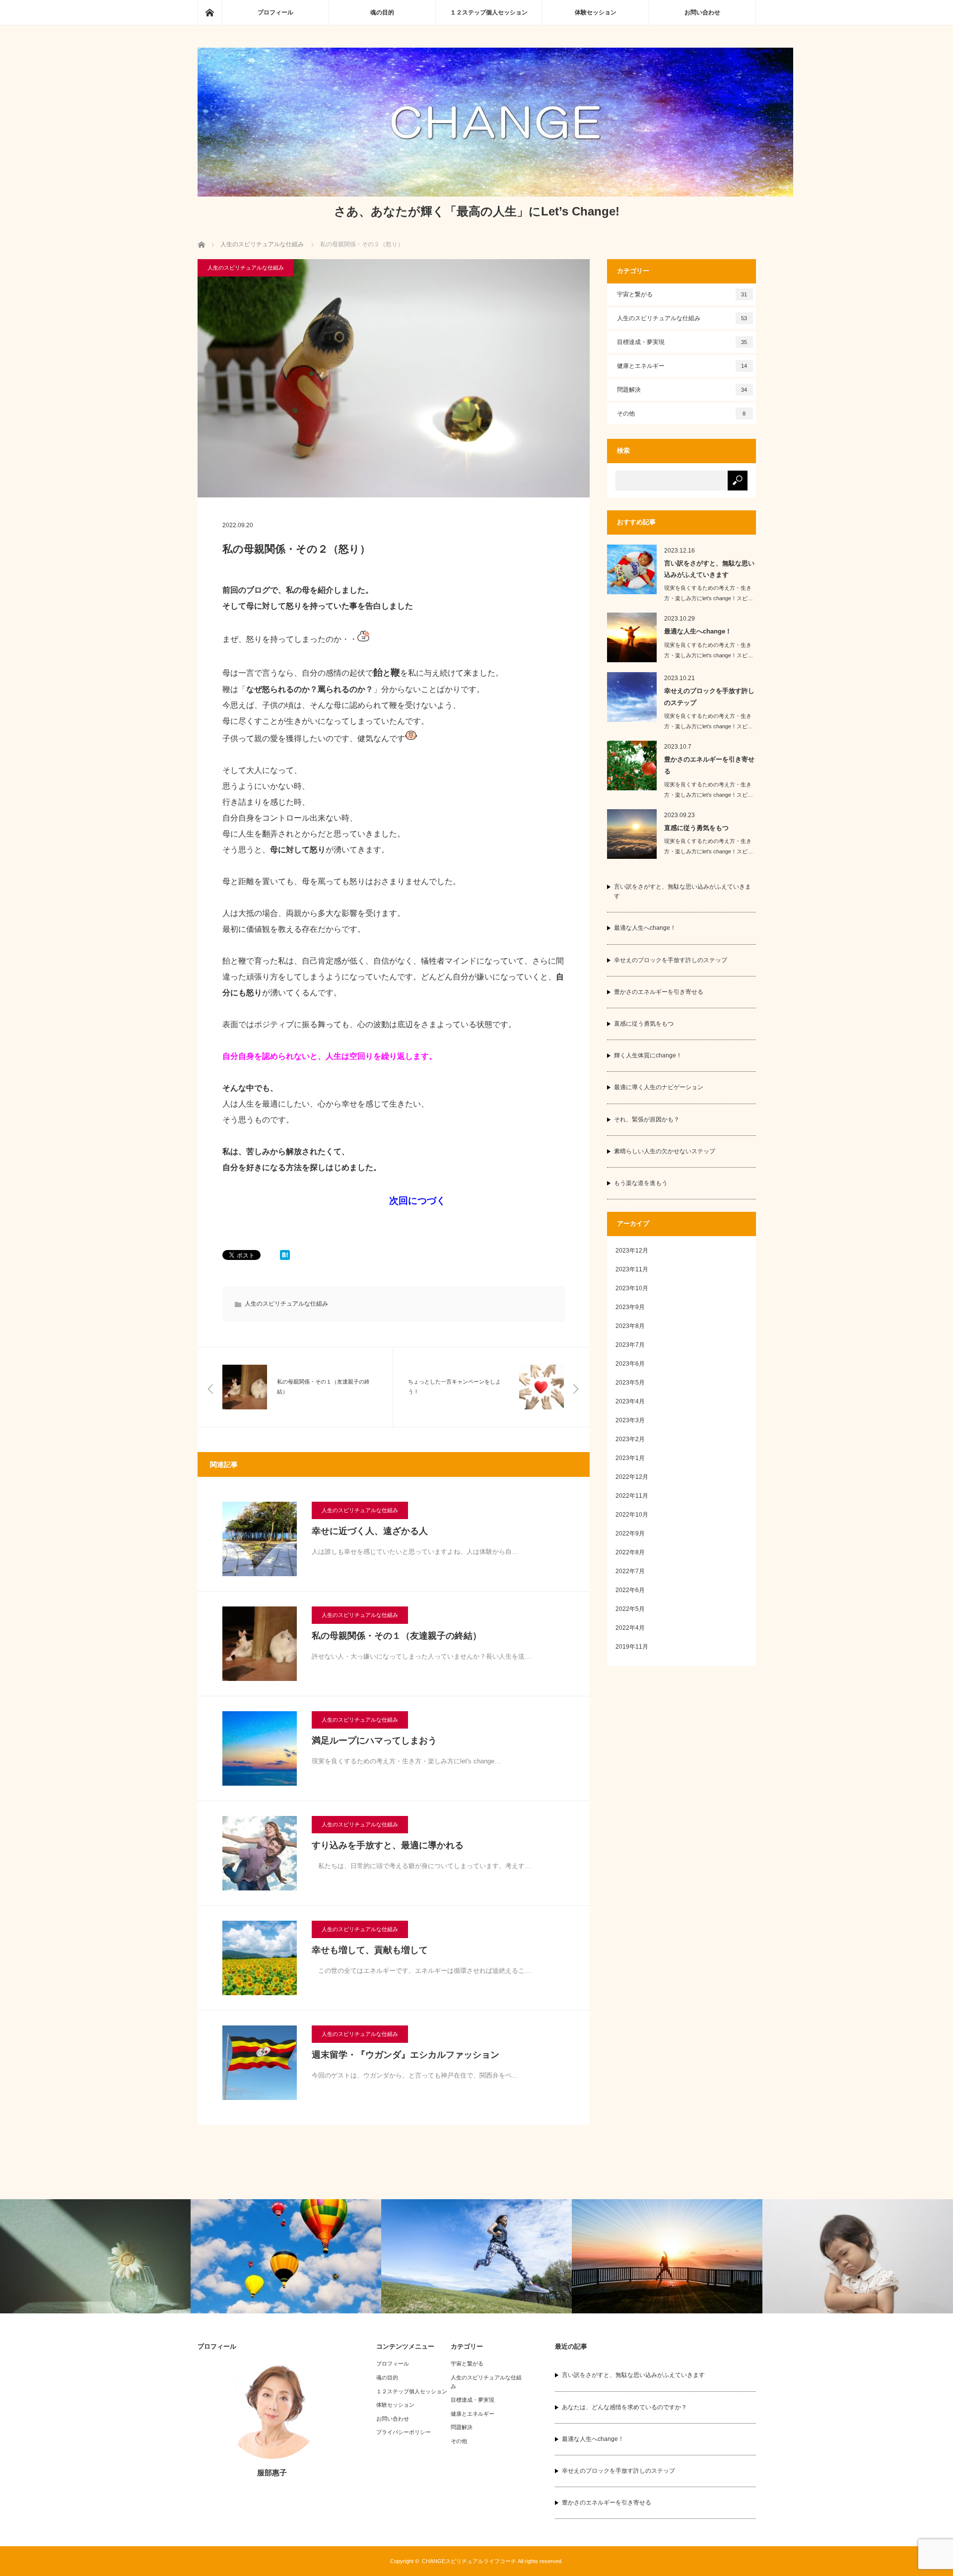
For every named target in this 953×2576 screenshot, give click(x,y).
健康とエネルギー (682, 366)
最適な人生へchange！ (698, 631)
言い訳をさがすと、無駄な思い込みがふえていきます (709, 569)
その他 (681, 414)
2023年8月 (630, 1326)
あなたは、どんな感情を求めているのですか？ (624, 2407)
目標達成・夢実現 (682, 342)
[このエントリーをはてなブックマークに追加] (285, 1257)
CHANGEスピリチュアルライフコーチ (469, 2561)
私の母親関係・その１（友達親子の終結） (397, 1636)
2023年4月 (630, 1401)
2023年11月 (632, 1269)
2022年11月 (632, 1496)
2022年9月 (630, 1533)
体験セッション (596, 12)
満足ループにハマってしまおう (374, 1741)
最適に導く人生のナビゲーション (659, 1087)
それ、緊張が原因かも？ (647, 1119)
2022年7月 (630, 1571)
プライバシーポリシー (404, 2432)
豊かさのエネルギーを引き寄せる (709, 765)
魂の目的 (382, 12)
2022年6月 (630, 1590)
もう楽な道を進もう (641, 1183)
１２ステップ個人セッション (489, 12)
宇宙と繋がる (682, 294)
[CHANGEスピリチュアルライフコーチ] (495, 194)
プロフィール (275, 12)
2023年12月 (632, 1251)
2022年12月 (632, 1477)
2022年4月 (630, 1628)
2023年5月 (630, 1383)
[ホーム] (209, 12)
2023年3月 (630, 1420)
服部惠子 (272, 2472)
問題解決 (682, 390)
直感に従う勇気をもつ (696, 828)
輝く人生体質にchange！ (648, 1055)
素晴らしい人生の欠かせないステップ (665, 1151)
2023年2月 (630, 1439)
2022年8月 (630, 1552)
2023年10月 (632, 1288)
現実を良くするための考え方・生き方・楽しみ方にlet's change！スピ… (709, 593)
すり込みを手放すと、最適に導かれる (388, 1845)
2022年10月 (632, 1515)
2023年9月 (630, 1307)
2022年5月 (630, 1609)
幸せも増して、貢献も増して (370, 1950)
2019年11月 (632, 1647)
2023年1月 (630, 1458)
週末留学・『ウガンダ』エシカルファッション (406, 2055)
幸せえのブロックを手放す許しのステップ (709, 696)
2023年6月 (630, 1364)
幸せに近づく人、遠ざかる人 (370, 1531)
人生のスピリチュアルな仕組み (246, 268)
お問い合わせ (702, 12)
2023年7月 (630, 1345)
